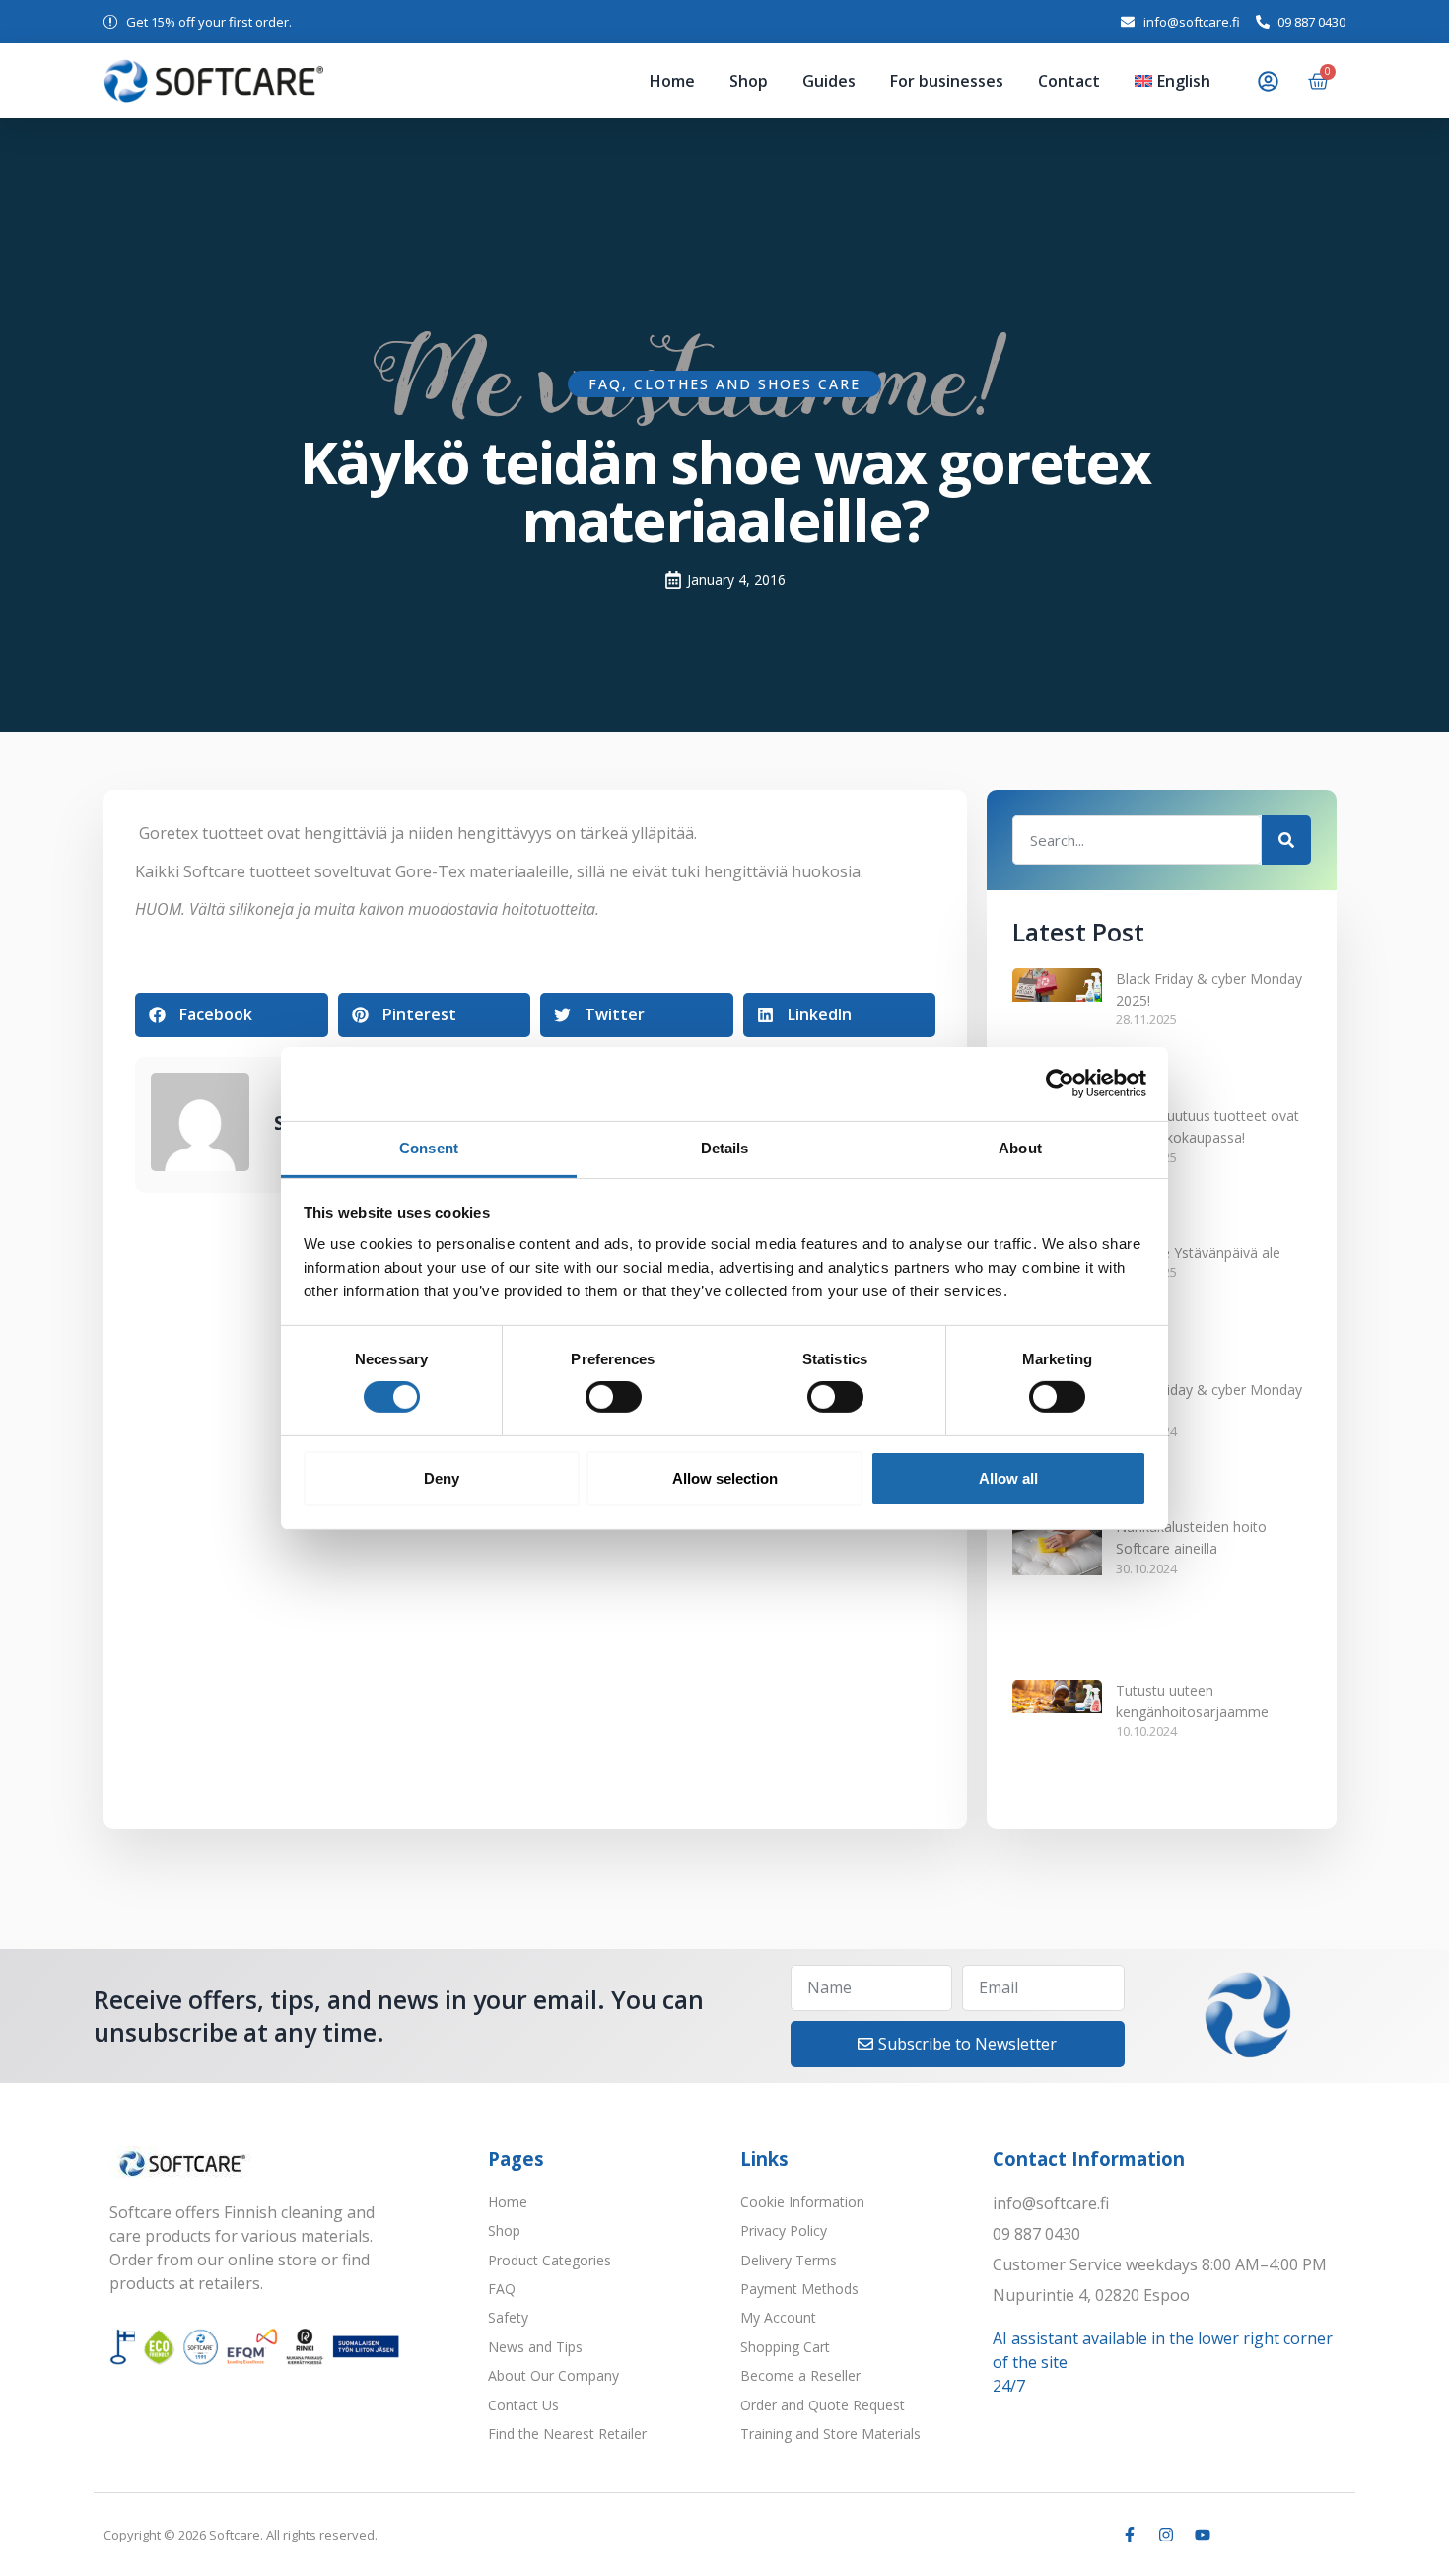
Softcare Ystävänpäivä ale (1198, 1185)
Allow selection (725, 1478)
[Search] (1286, 840)
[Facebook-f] (1130, 2308)
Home (544, 81)
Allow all (1008, 1478)
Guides (726, 81)
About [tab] (1020, 1147)
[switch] (614, 1397)
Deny (442, 1478)
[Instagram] (1166, 2308)
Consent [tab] (429, 1147)
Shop (621, 81)
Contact (1018, 81)
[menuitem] (1160, 81)
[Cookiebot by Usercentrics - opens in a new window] (1060, 1083)
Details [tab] (725, 1147)
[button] (232, 1015)
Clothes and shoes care (747, 384)
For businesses (870, 81)
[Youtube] (1203, 2308)
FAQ (605, 384)
